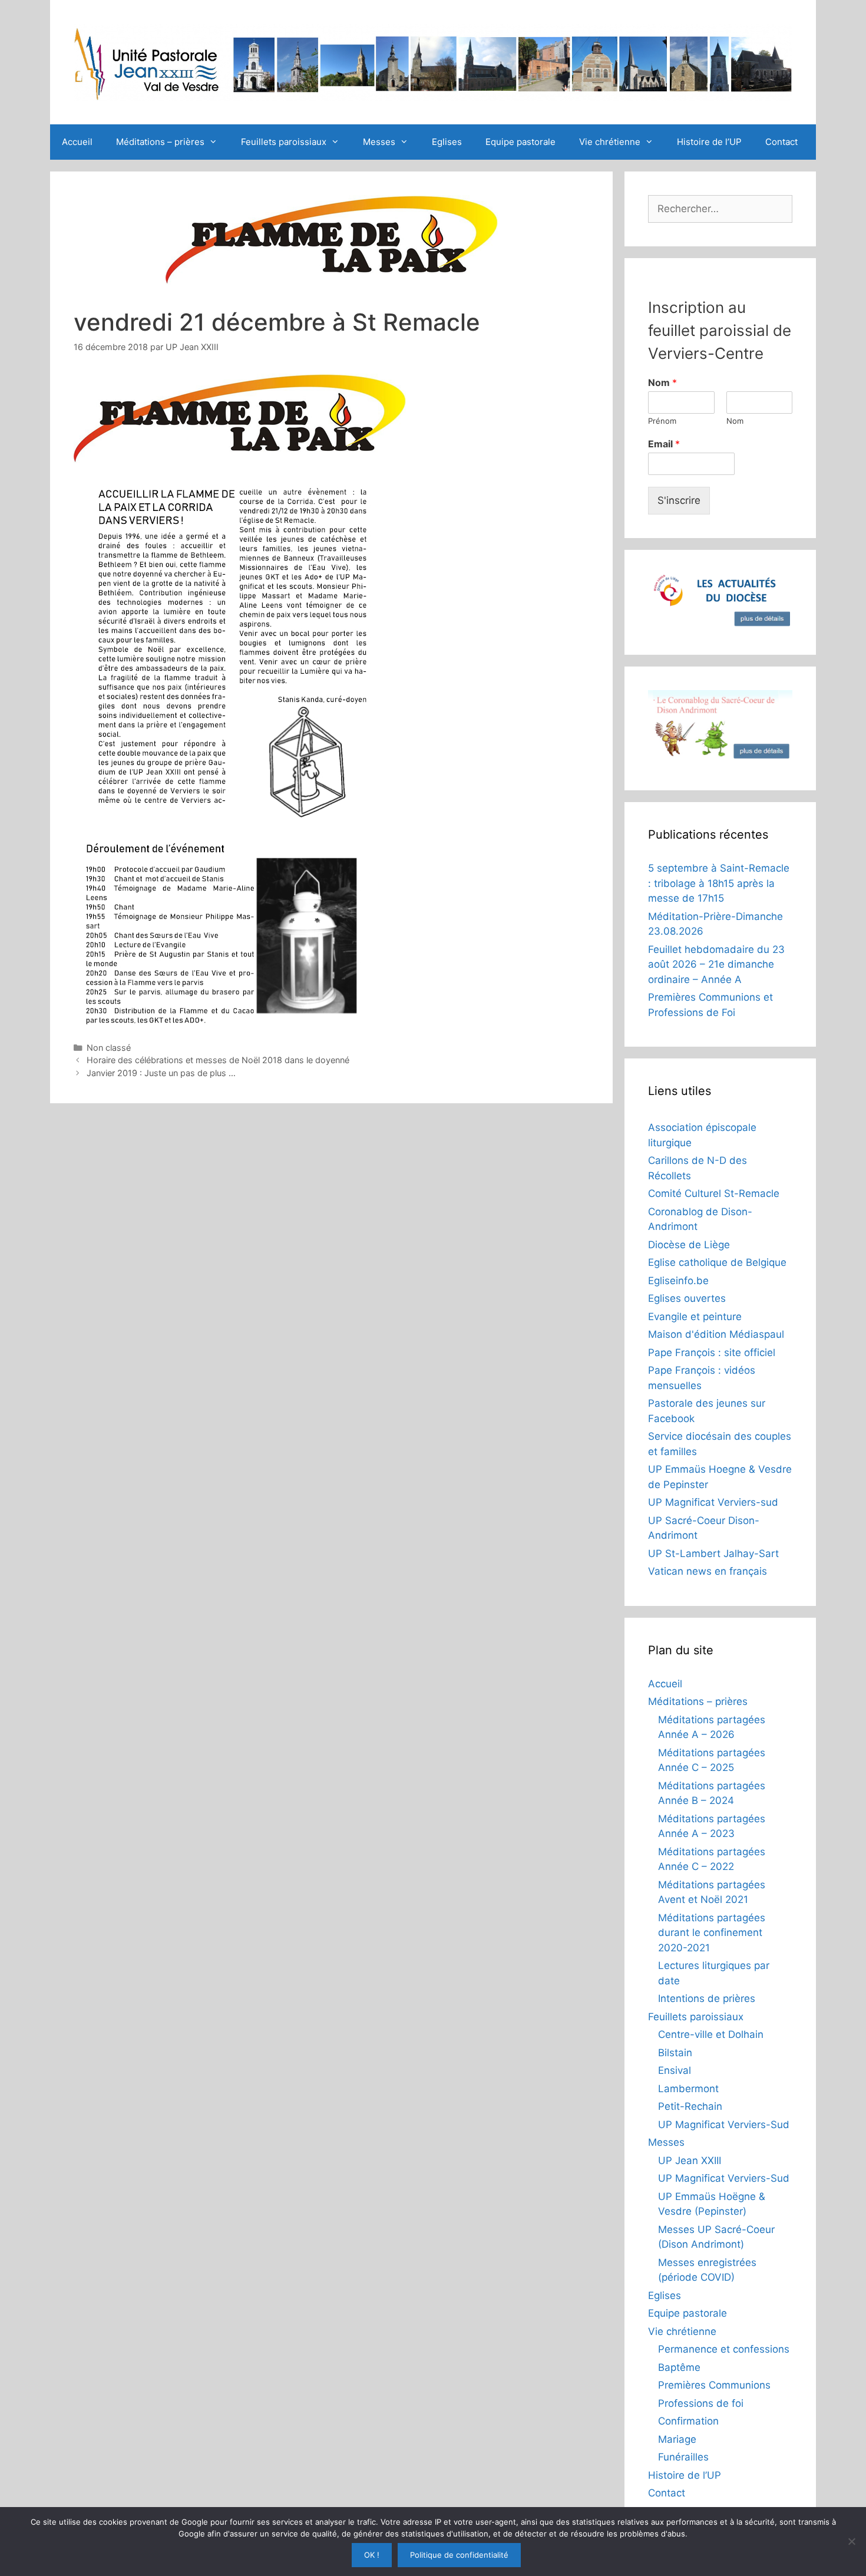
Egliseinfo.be (678, 1281)
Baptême (679, 2367)
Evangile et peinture (695, 1317)
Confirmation (688, 2421)
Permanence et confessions (724, 2349)
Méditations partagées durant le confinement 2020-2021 (712, 1933)
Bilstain (675, 2053)
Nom (662, 382)
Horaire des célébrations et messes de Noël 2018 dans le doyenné (218, 1060)
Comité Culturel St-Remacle (714, 1193)
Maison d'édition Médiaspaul (716, 1334)
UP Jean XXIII (690, 2161)
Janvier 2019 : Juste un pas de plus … (161, 1073)
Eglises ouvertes (687, 1298)
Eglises (447, 142)
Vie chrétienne (610, 142)
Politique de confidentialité (459, 2555)
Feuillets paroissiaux (284, 142)
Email (664, 444)
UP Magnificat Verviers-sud (713, 1502)
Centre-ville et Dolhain (711, 2034)
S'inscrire (679, 500)
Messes (379, 142)
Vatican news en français (708, 1571)
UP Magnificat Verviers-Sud (724, 2125)
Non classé (109, 1048)
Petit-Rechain (690, 2106)
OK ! (372, 2555)
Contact (781, 142)
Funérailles (683, 2457)
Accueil (77, 142)
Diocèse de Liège (689, 1245)
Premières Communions (714, 2385)
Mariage (677, 2439)
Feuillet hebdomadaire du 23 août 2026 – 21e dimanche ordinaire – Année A (716, 964)
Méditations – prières (160, 142)
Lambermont (688, 2089)
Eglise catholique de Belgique (717, 1262)
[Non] (851, 2541)
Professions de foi (701, 2403)
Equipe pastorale (520, 142)
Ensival (675, 2070)
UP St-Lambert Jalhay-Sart (713, 1553)
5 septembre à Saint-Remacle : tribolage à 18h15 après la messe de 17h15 (719, 883)
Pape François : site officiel (712, 1353)
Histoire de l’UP (709, 142)
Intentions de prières (707, 1998)
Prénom (662, 421)
